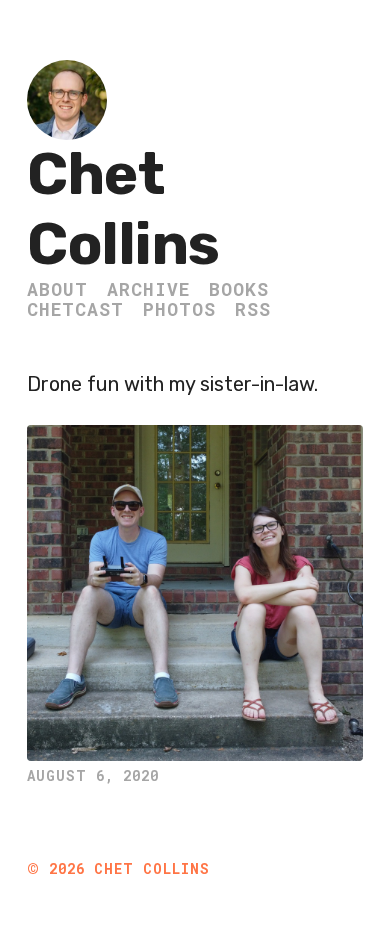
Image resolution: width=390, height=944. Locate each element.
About (57, 289)
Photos (179, 309)
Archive (148, 289)
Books (239, 289)
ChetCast (75, 309)
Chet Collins (123, 209)
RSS (253, 309)
